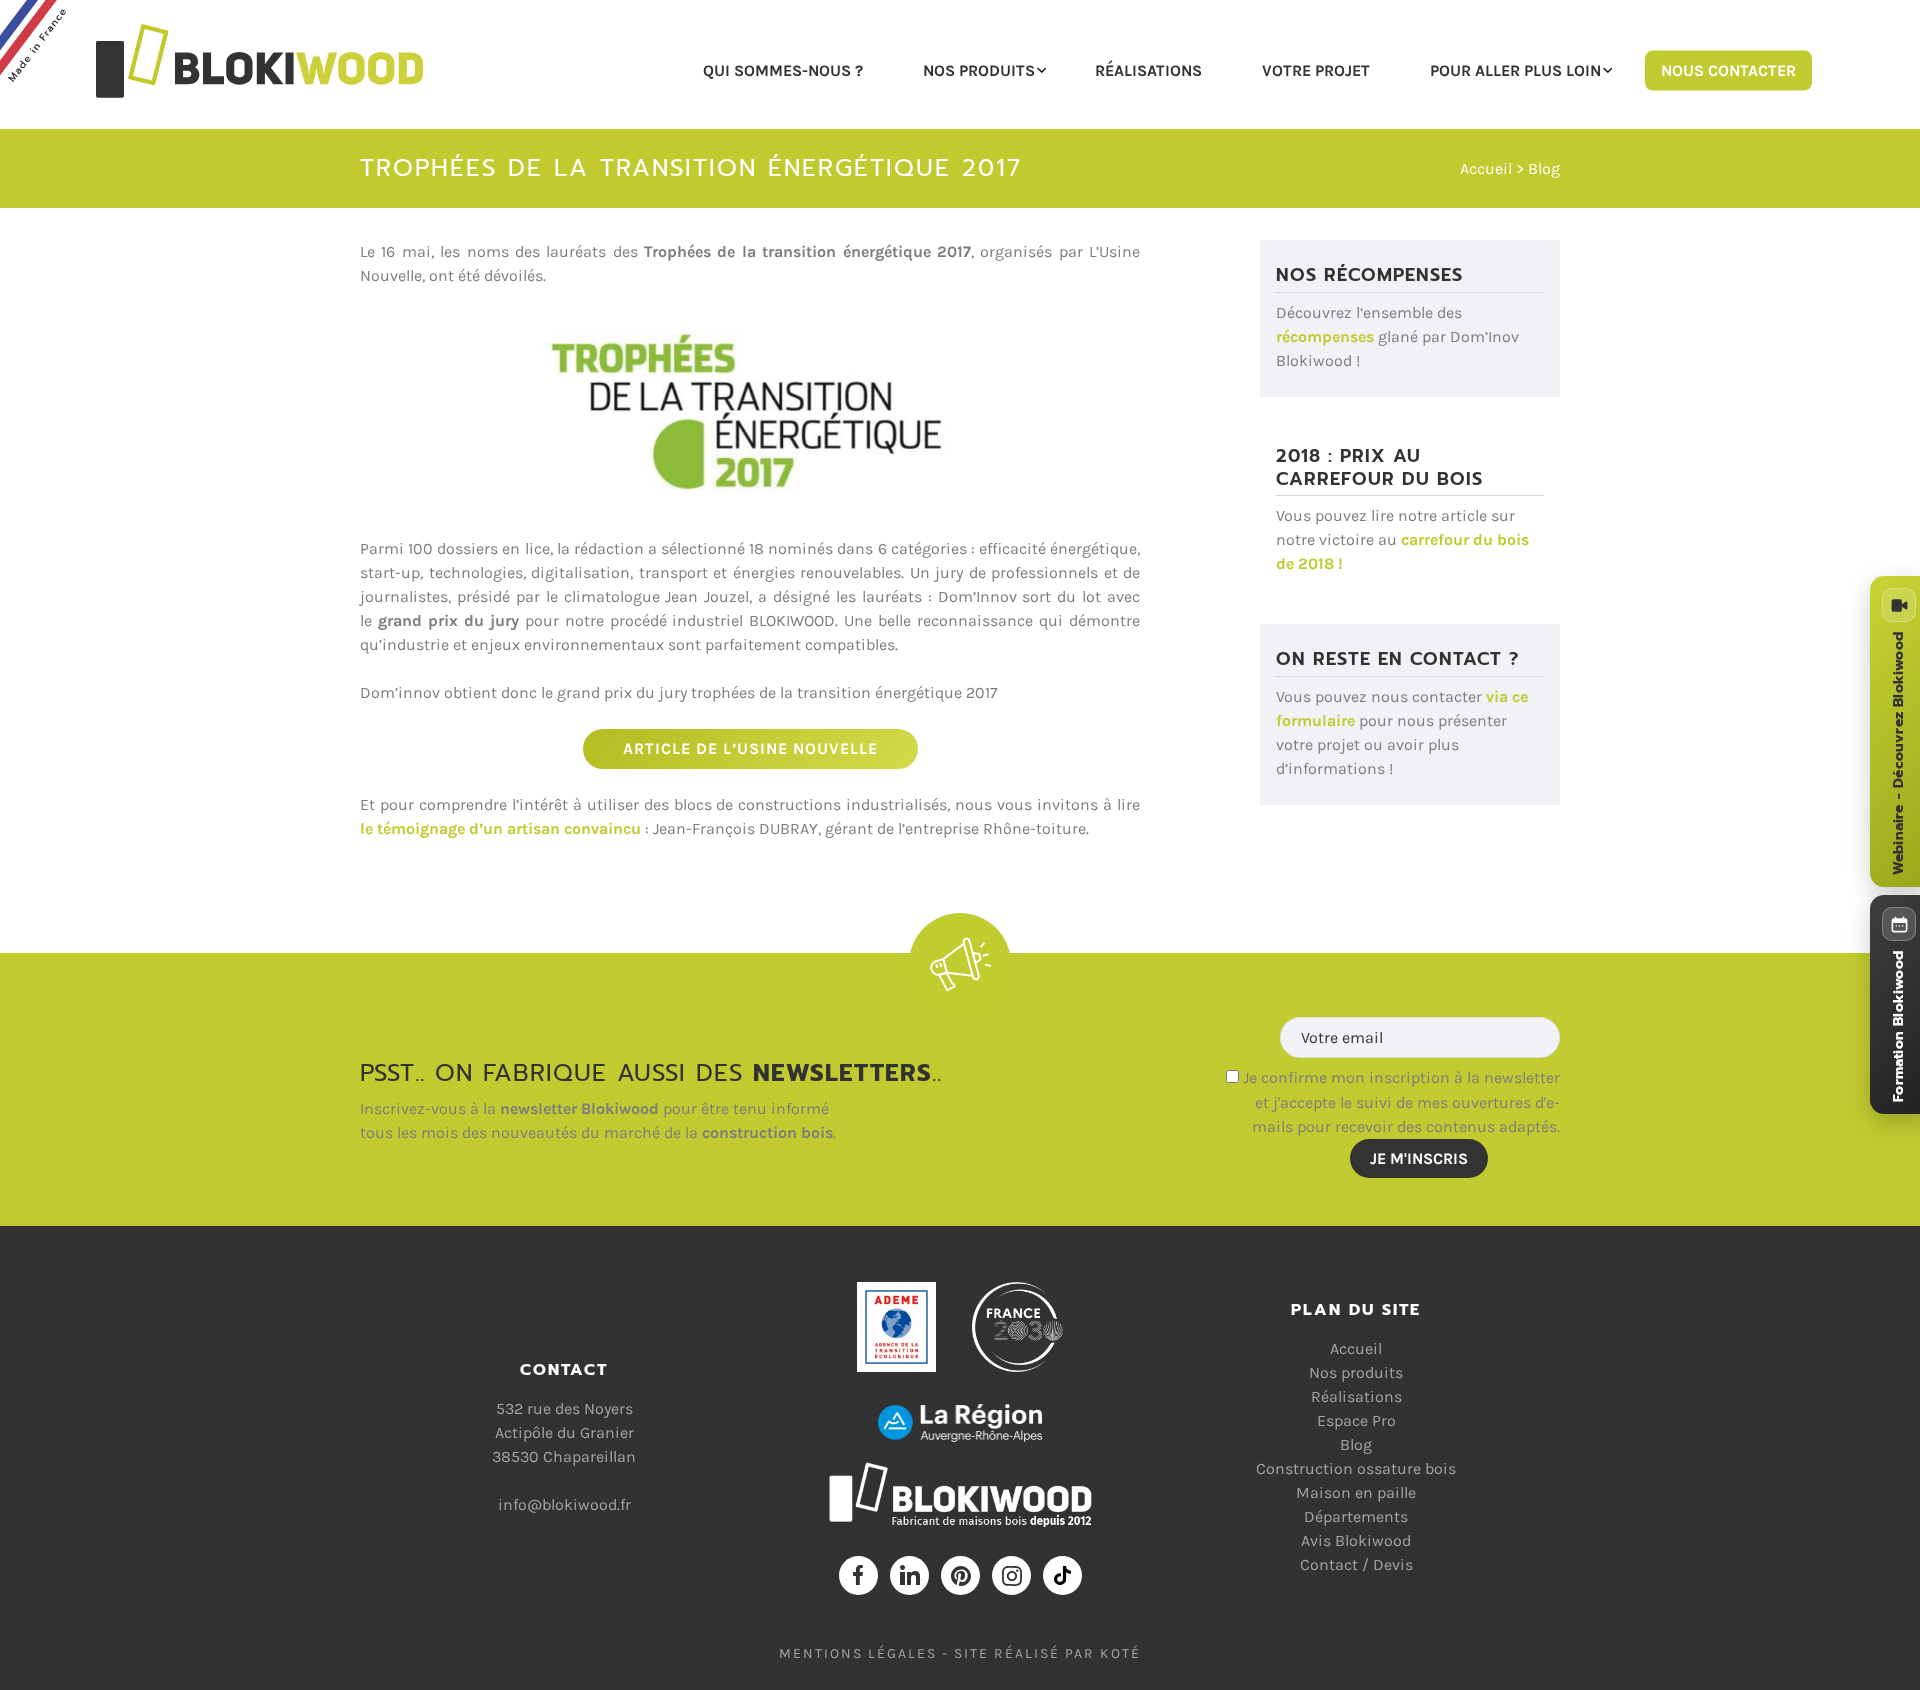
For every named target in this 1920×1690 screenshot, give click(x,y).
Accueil (1486, 168)
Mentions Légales (858, 1653)
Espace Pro (1356, 1420)
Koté (1120, 1653)
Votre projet (1316, 69)
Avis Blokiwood (1356, 1540)
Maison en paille (1356, 1492)
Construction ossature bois (1356, 1468)
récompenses (1325, 336)
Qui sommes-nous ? (783, 69)
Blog (1544, 168)
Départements (1356, 1516)
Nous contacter (1728, 69)
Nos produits (979, 69)
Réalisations (1148, 69)
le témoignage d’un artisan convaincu (500, 828)
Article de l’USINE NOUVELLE (750, 748)
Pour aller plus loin (1515, 69)
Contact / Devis (1356, 1564)
